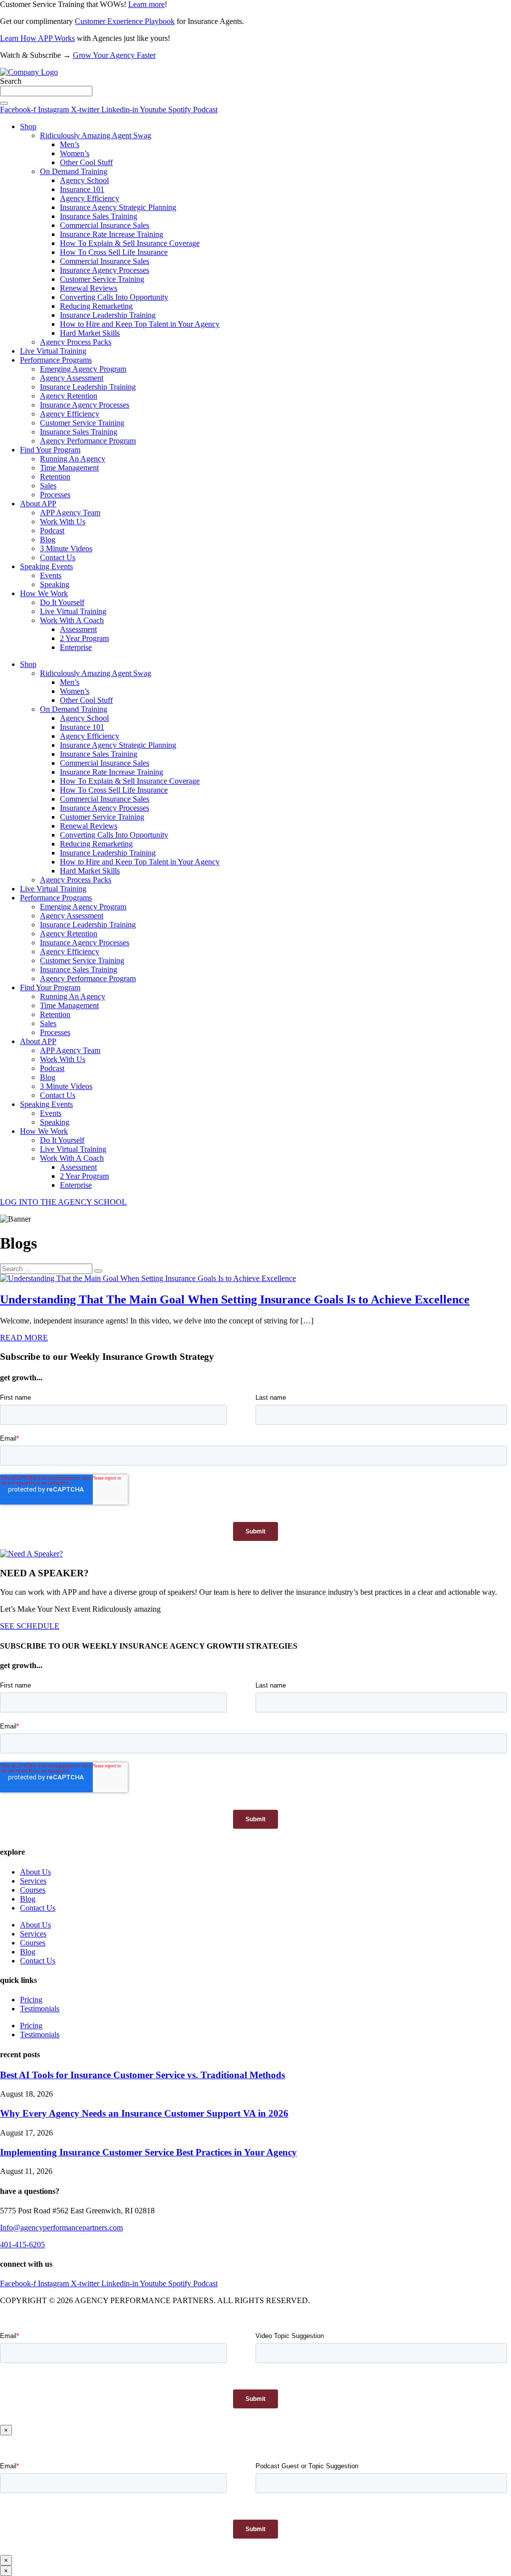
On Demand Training (74, 171)
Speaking (55, 584)
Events (51, 575)
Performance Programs (56, 360)
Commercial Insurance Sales (105, 225)
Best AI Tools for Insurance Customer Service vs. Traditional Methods (142, 2075)
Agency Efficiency (90, 198)
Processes (55, 495)
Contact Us (58, 557)
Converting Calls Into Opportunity (114, 297)
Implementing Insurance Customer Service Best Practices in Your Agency (148, 2152)
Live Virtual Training (53, 351)
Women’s (75, 153)
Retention (55, 477)
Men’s (70, 144)
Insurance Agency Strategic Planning (118, 207)
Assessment (78, 629)
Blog (48, 539)
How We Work (44, 593)
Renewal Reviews (89, 288)
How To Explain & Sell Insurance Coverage (130, 243)
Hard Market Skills (90, 333)
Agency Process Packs (76, 342)
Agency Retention (69, 396)
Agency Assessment (72, 378)
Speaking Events (46, 566)
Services (33, 1881)
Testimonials (40, 2009)
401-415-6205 (22, 2245)
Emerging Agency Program (83, 369)
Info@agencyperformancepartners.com (61, 2228)
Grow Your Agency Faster (114, 55)
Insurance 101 (82, 189)
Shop (28, 126)
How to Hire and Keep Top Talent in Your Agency (140, 324)
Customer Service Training (102, 279)
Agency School (84, 180)
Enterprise (76, 647)
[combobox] (46, 91)
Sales (48, 486)
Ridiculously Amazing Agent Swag (96, 135)
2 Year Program (84, 638)
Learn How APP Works (37, 38)
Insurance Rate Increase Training (112, 234)
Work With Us (63, 522)
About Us (35, 1872)
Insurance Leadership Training (108, 315)
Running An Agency (73, 459)
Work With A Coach (72, 620)
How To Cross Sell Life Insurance (114, 252)
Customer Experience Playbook (125, 21)
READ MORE (24, 1338)
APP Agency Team (70, 513)
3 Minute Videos (66, 548)
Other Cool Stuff (86, 162)
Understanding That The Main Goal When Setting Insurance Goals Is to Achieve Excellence (235, 1299)
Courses (33, 1890)
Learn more (146, 4)
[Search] (4, 103)
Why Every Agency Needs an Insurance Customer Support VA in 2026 (144, 2113)
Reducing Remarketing (96, 306)
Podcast (52, 531)
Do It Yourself (62, 602)
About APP (38, 504)
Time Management (69, 468)
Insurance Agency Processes (105, 270)
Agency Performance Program (88, 441)
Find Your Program (50, 450)
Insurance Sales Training (99, 216)
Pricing (31, 2000)
